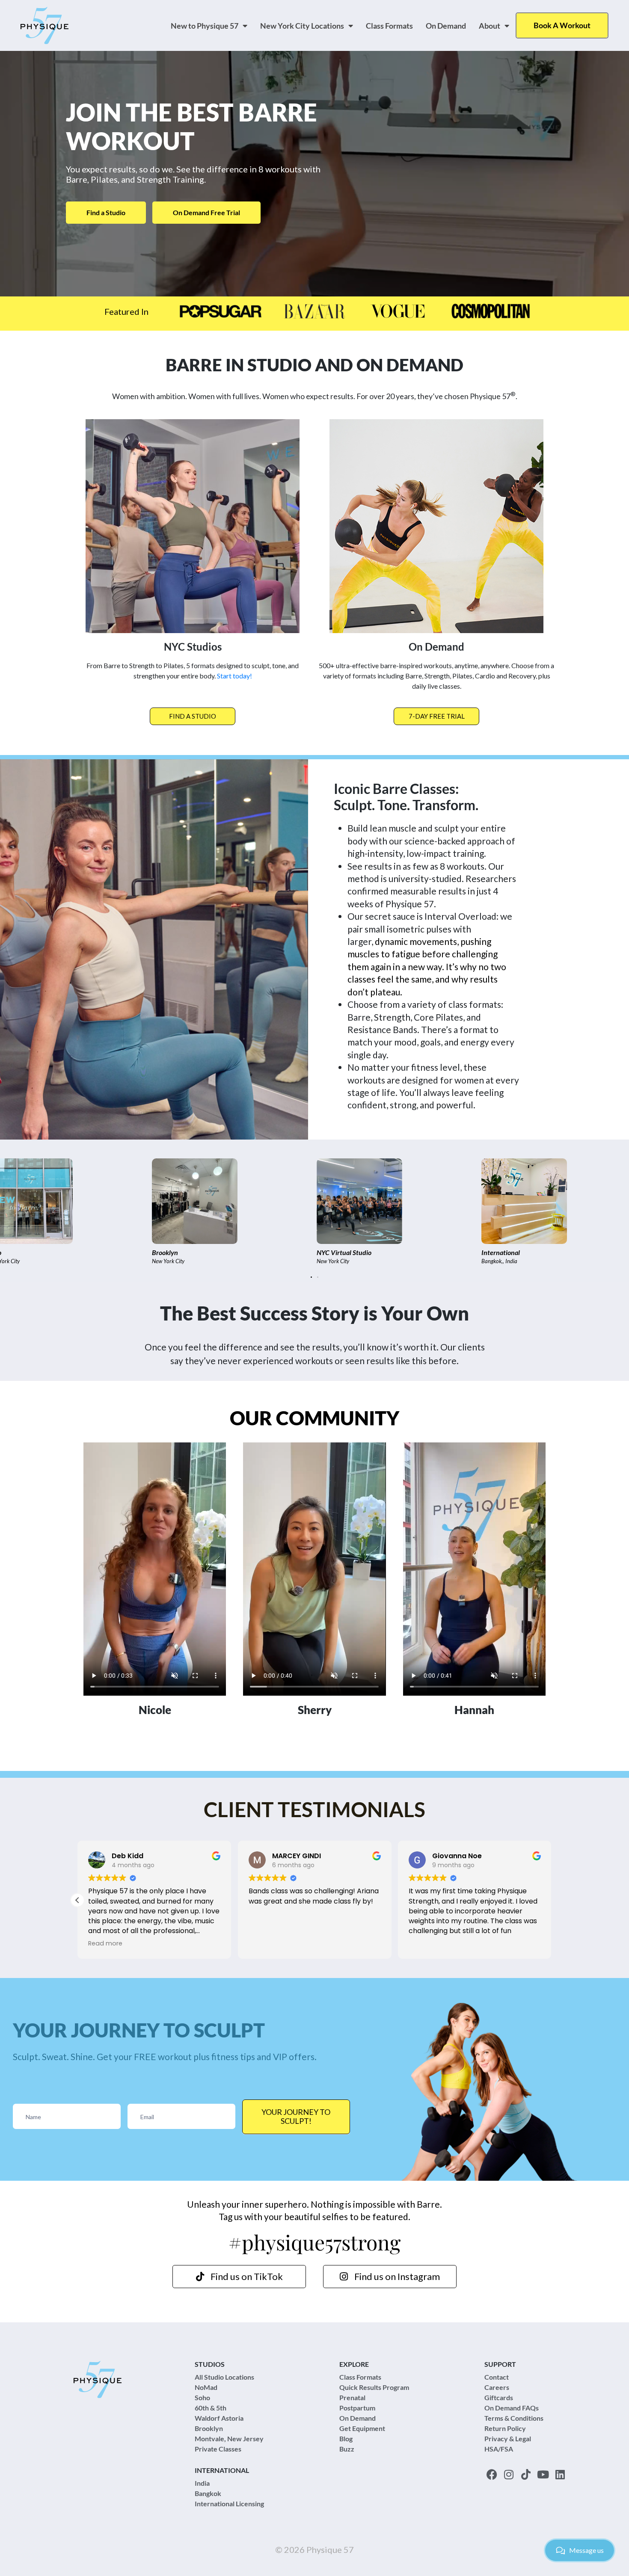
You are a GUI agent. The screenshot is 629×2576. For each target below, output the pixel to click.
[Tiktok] (526, 2474)
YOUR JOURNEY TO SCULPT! (296, 2117)
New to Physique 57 (205, 26)
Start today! (234, 676)
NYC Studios (193, 647)
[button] (311, 1277)
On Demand (446, 26)
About (490, 26)
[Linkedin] (560, 2474)
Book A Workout (562, 25)
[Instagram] (509, 2474)
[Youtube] (543, 2474)
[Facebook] (492, 2474)
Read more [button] (266, 1943)
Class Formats (389, 26)
